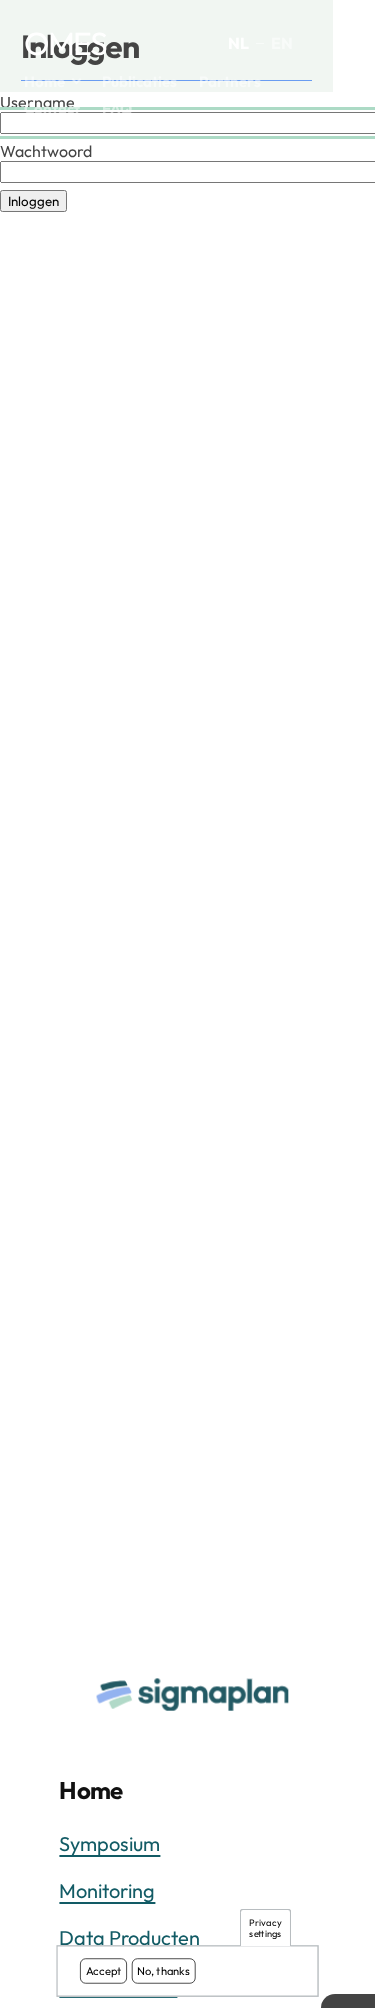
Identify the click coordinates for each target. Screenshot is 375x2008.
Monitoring (107, 1890)
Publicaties (139, 81)
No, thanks (163, 1971)
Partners (230, 81)
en (282, 43)
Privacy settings (265, 1928)
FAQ (117, 108)
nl (238, 43)
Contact (52, 108)
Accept (104, 1971)
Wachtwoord (46, 151)
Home (44, 81)
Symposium (109, 1843)
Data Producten (129, 1937)
